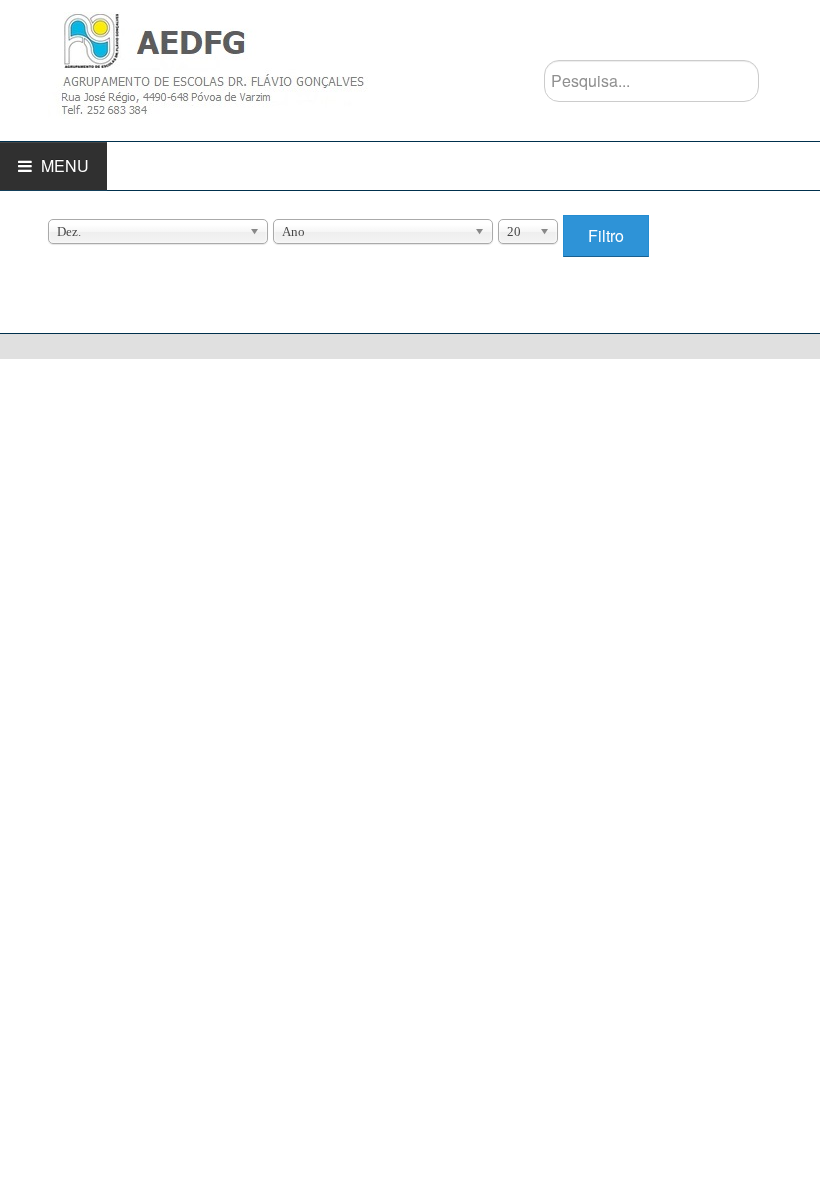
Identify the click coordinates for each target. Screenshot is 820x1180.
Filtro (606, 235)
